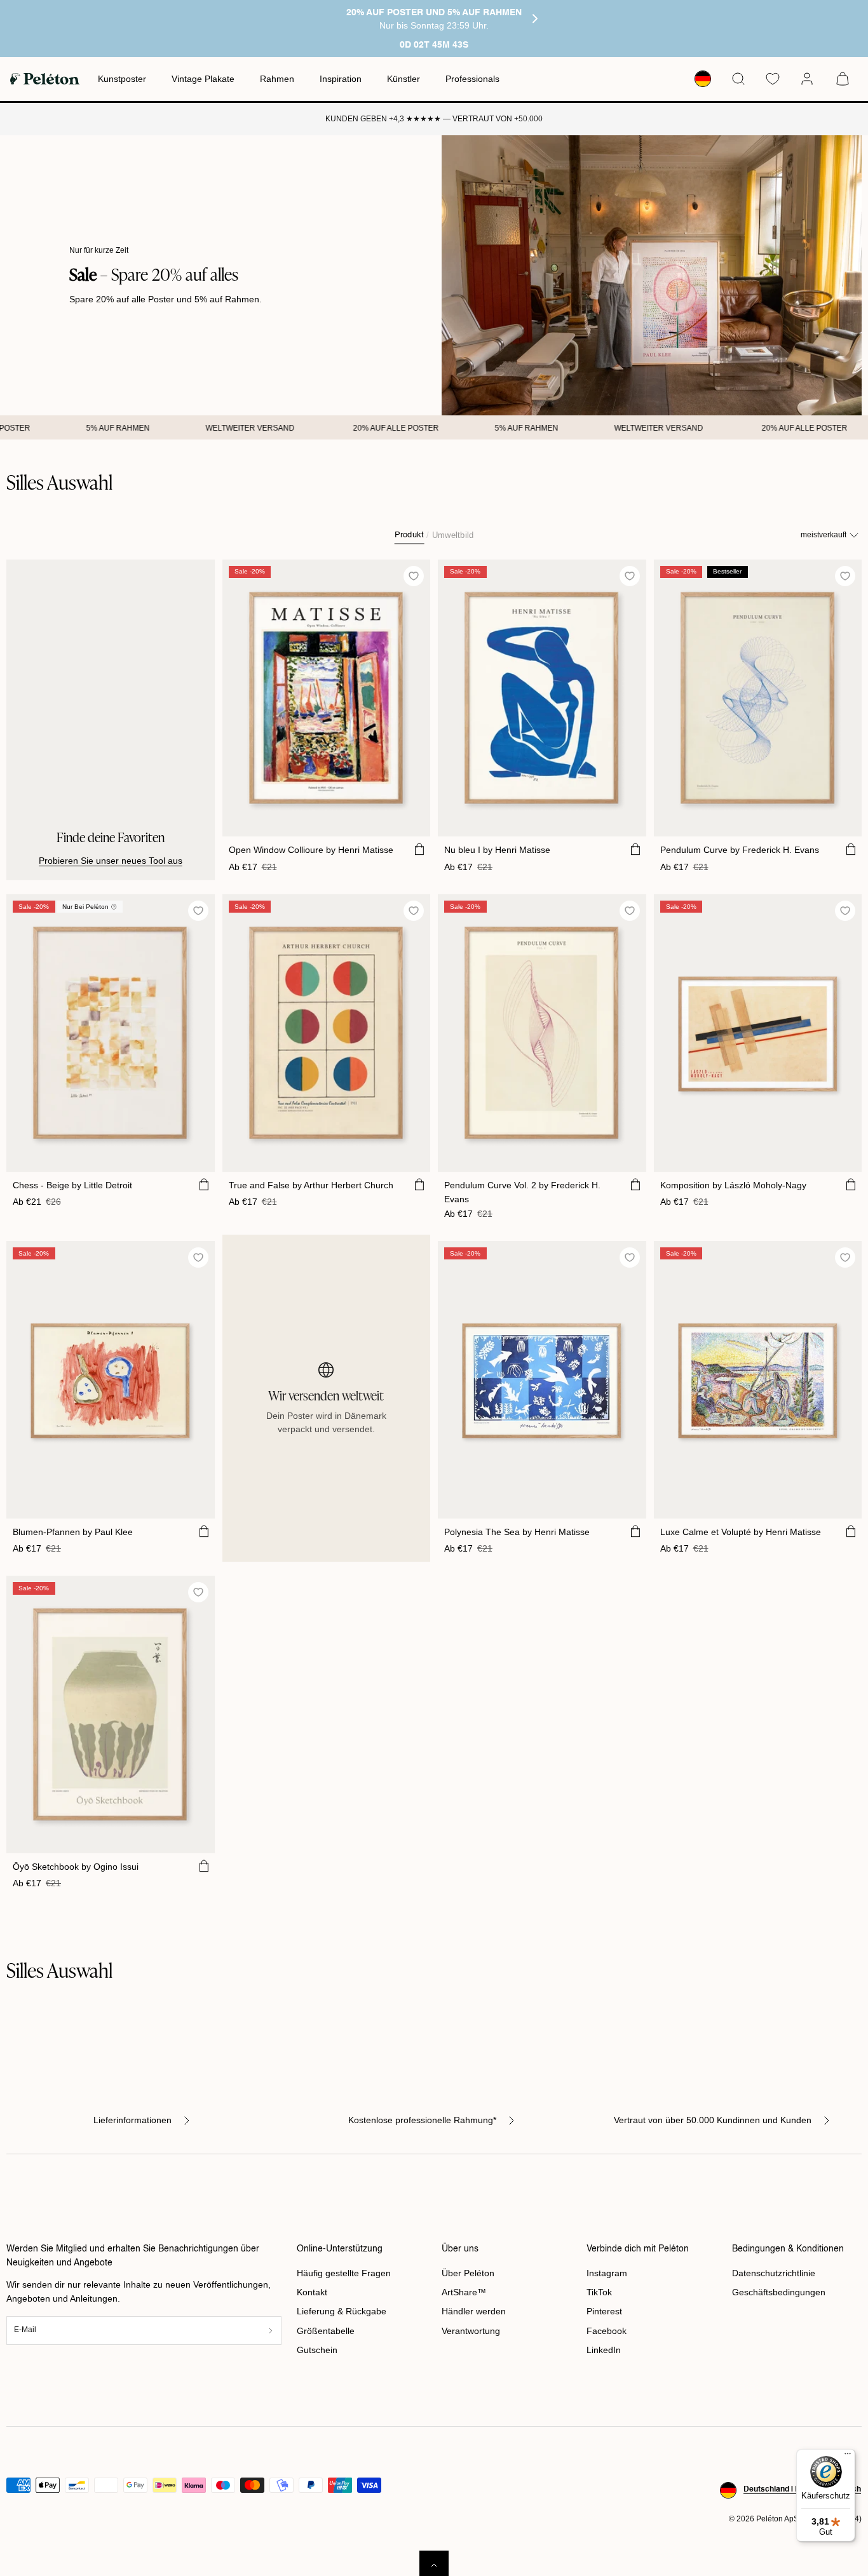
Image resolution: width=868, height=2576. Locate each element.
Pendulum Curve (740, 850)
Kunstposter (122, 79)
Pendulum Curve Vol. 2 (522, 1192)
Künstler (403, 79)
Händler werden (474, 2311)
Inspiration (341, 79)
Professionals (472, 79)
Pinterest (604, 2311)
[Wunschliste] (773, 79)
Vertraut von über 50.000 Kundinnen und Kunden (713, 2120)
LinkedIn (604, 2350)
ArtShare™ (464, 2292)
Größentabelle (326, 2331)
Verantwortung (471, 2331)
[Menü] (848, 2457)
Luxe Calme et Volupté (741, 1532)
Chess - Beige (72, 1185)
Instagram (607, 2273)
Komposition (733, 1185)
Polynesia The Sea (517, 1532)
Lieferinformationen (132, 2120)
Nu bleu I (497, 850)
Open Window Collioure (311, 850)
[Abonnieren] (270, 2331)
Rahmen (277, 79)
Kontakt (312, 2292)
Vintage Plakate (203, 79)
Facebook (607, 2331)
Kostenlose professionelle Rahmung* (422, 2120)
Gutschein (317, 2350)
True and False (311, 1185)
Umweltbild (453, 535)
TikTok (599, 2292)
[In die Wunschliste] (414, 576)
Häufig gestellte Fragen (344, 2273)
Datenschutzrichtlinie (774, 2273)
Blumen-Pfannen (73, 1532)
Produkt (410, 535)
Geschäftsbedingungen (779, 2292)
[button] (738, 79)
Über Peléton (468, 2273)
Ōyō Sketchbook (76, 1867)
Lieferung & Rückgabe (342, 2311)
